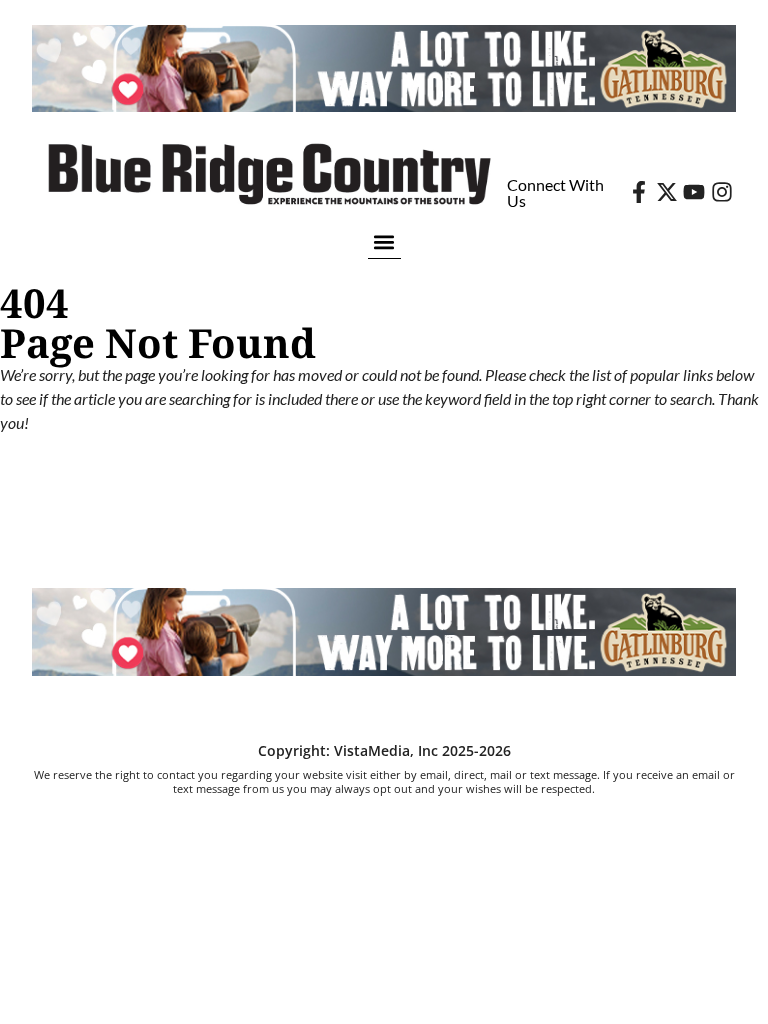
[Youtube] (694, 192)
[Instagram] (722, 192)
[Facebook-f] (639, 192)
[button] (384, 241)
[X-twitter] (667, 192)
